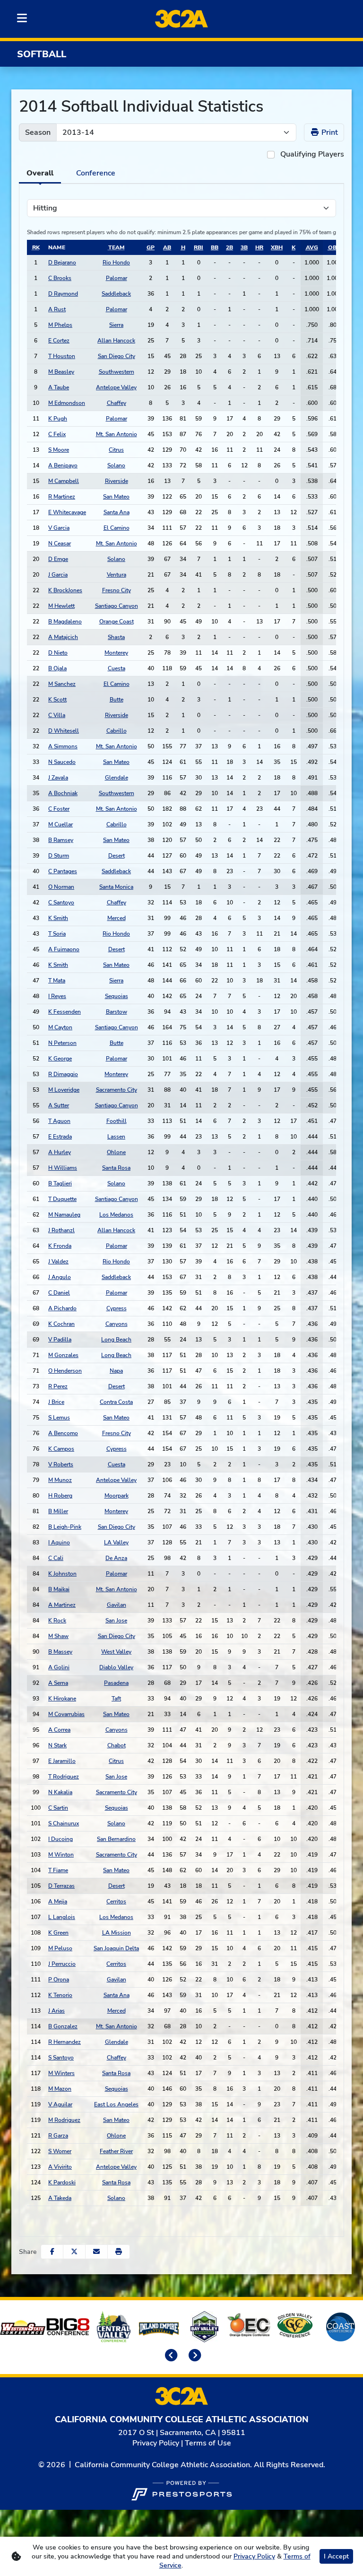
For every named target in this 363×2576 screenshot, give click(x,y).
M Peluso (60, 1948)
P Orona (59, 1980)
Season (38, 132)
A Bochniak (63, 793)
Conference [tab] (96, 173)
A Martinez (62, 1605)
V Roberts (61, 1464)
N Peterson (62, 1043)
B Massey (60, 1652)
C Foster (59, 809)
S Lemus (59, 1418)
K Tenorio (60, 1995)
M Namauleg (64, 1215)
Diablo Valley (116, 1667)
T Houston (62, 356)
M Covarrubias (66, 1714)
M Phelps (60, 325)
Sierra (116, 325)
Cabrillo (117, 731)
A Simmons (63, 746)
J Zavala (58, 778)
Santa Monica (116, 887)
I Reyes (57, 996)
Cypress (117, 1308)
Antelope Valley (116, 387)
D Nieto (58, 653)
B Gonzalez (63, 2026)
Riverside (117, 481)
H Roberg (60, 1496)
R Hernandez (65, 2042)
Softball (42, 54)
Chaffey (117, 403)
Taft (116, 1699)
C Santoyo (61, 902)
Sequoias (117, 996)
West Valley (116, 1652)
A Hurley (60, 1152)
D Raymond (63, 294)
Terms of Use (208, 2443)
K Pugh (58, 419)
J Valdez (58, 1262)
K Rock (57, 1621)
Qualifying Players (312, 154)
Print (329, 132)
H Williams (63, 1168)
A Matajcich (63, 637)
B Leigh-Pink (65, 1527)
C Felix (57, 434)
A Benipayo (63, 465)
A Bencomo (63, 1433)
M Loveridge (64, 1090)
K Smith (58, 918)
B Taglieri (60, 1183)
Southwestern (117, 372)
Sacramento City (117, 1090)
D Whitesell (64, 731)
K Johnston (62, 1574)
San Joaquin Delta (116, 1948)
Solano (116, 465)
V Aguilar (60, 2104)
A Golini (59, 1667)
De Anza (116, 1558)
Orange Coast (117, 622)
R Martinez (62, 497)
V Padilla (60, 1340)
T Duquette (62, 1199)
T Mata (57, 981)
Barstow (117, 1012)
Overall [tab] (40, 173)
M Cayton (60, 1027)
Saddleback (116, 294)
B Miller (58, 1511)
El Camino (117, 528)
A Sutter (59, 1105)
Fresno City (117, 590)
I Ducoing (60, 1839)
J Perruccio (62, 1964)
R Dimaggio (63, 1074)
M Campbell (64, 481)
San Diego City (117, 356)
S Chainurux (64, 1823)
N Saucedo (62, 762)
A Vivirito (60, 2167)
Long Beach (116, 1340)
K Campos (61, 1449)
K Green (58, 1933)
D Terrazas (61, 1886)
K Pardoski (62, 2182)
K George (60, 1059)
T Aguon (59, 1121)
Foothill (117, 1121)
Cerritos (116, 1901)
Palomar (117, 278)
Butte (117, 700)
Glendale (117, 778)
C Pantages (63, 871)
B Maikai (59, 1589)
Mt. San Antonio (117, 434)
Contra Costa (116, 1402)
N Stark (57, 1745)
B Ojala (57, 668)
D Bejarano (62, 263)
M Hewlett (61, 606)
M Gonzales (63, 1355)
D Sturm (59, 856)
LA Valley (116, 1542)
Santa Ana (117, 512)
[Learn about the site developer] (181, 2489)
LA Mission (117, 1933)
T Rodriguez (64, 1777)
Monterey (116, 653)
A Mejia (58, 1901)
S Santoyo (61, 2058)
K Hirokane (62, 1699)
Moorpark (117, 1496)
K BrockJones (65, 590)
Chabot (117, 1745)
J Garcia (58, 575)
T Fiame (58, 1870)
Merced (117, 918)
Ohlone (116, 1152)
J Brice (56, 1402)
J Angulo (60, 1277)
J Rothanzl (61, 1230)
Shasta (116, 637)
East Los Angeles (116, 2104)
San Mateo (116, 497)
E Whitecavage (67, 512)
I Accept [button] (336, 2556)
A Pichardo (62, 1308)
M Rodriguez (64, 2120)
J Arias (56, 2011)
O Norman (61, 887)
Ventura (117, 575)
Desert (117, 856)
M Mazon (60, 2089)
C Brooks (60, 278)
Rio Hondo (116, 263)
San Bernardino (116, 1839)
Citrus (116, 450)
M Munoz (60, 1480)
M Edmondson (67, 403)
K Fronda (60, 1246)
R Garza (58, 2136)
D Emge (58, 559)
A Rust (57, 309)
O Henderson (65, 1371)
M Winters (61, 2073)
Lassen (116, 1137)
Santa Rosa (116, 1168)
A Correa (59, 1730)
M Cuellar (60, 824)
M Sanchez (62, 684)
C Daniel (59, 1293)
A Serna (58, 1683)
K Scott (57, 700)
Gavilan (117, 1605)
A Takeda (60, 2198)
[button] (119, 2252)
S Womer (60, 2151)
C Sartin (58, 1808)
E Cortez (59, 341)
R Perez (58, 1386)
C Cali (56, 1558)
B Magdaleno (65, 622)
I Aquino (59, 1542)
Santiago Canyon (117, 606)
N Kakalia (60, 1792)
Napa (116, 1371)
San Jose (116, 1621)
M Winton (61, 1855)
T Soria (57, 934)
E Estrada (60, 1137)
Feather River (116, 2151)
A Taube (59, 387)
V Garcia (59, 528)
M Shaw (58, 1636)
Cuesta (117, 668)
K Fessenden (65, 1012)
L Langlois (62, 1917)
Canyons (117, 1324)
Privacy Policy (156, 2443)
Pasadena (116, 1683)
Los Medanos (116, 1215)
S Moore (59, 450)
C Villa (57, 715)
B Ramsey (61, 840)
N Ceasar (60, 543)
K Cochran (61, 1324)
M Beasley (61, 372)
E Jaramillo (62, 1761)
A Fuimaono (64, 949)
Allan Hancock (116, 341)
